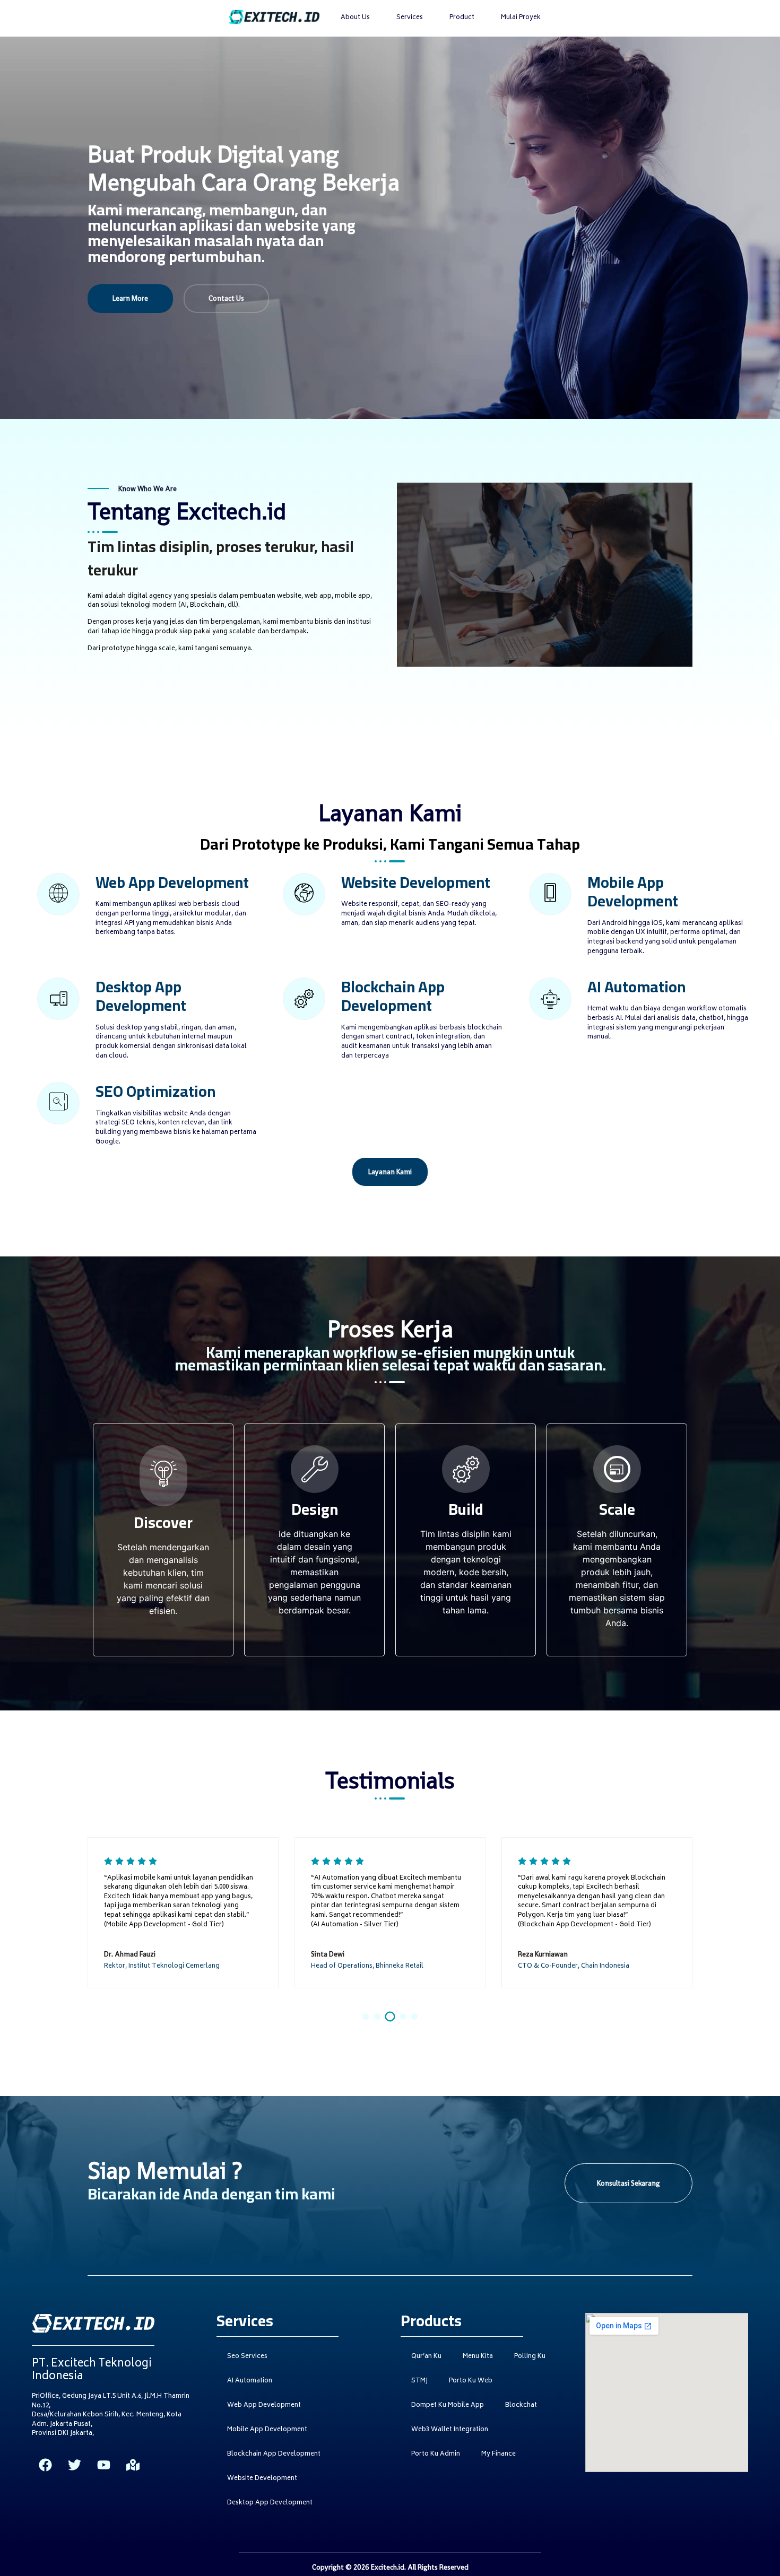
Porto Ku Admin (436, 2454)
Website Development (262, 2479)
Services (410, 18)
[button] (366, 2016)
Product (462, 18)
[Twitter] (74, 2465)
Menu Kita (478, 2357)
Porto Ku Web (471, 2381)
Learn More (130, 298)
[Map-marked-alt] (133, 2465)
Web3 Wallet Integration (450, 2430)
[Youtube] (103, 2465)
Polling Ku (530, 2357)
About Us (355, 18)
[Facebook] (45, 2465)
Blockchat (521, 2405)
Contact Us (226, 298)
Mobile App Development (267, 2430)
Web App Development (264, 2405)
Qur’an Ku (426, 2357)
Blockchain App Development (274, 2454)
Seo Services (247, 2357)
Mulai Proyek (521, 18)
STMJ (419, 2381)
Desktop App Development (270, 2503)
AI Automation (250, 2381)
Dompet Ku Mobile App (448, 2405)
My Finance (499, 2454)
